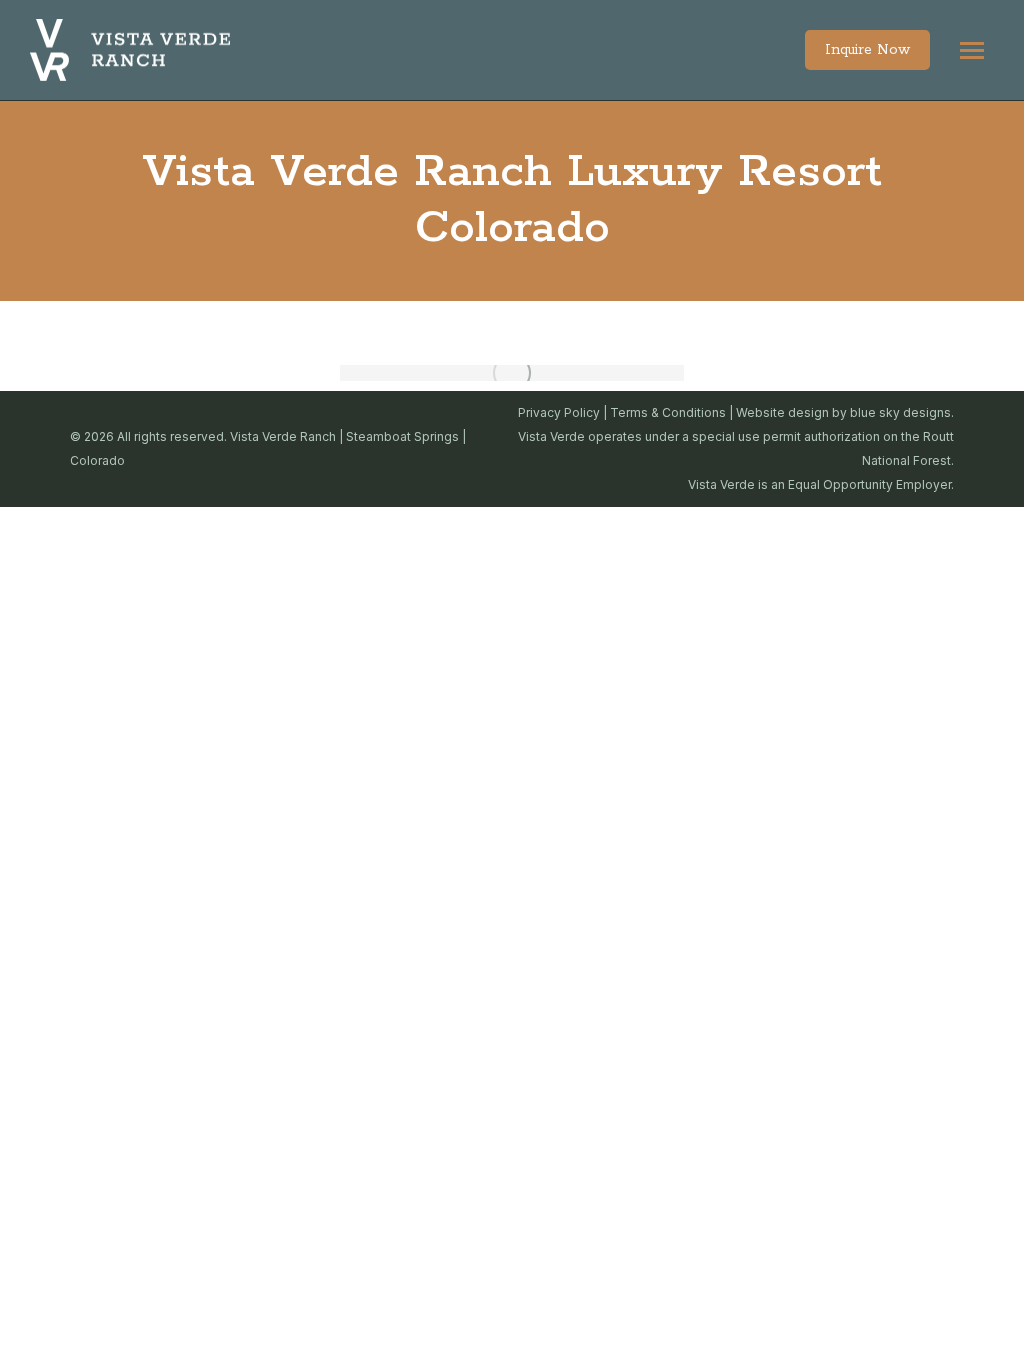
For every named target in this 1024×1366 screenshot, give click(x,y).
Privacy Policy (559, 412)
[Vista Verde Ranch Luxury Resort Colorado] (512, 373)
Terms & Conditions (668, 412)
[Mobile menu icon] (972, 50)
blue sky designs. (902, 412)
